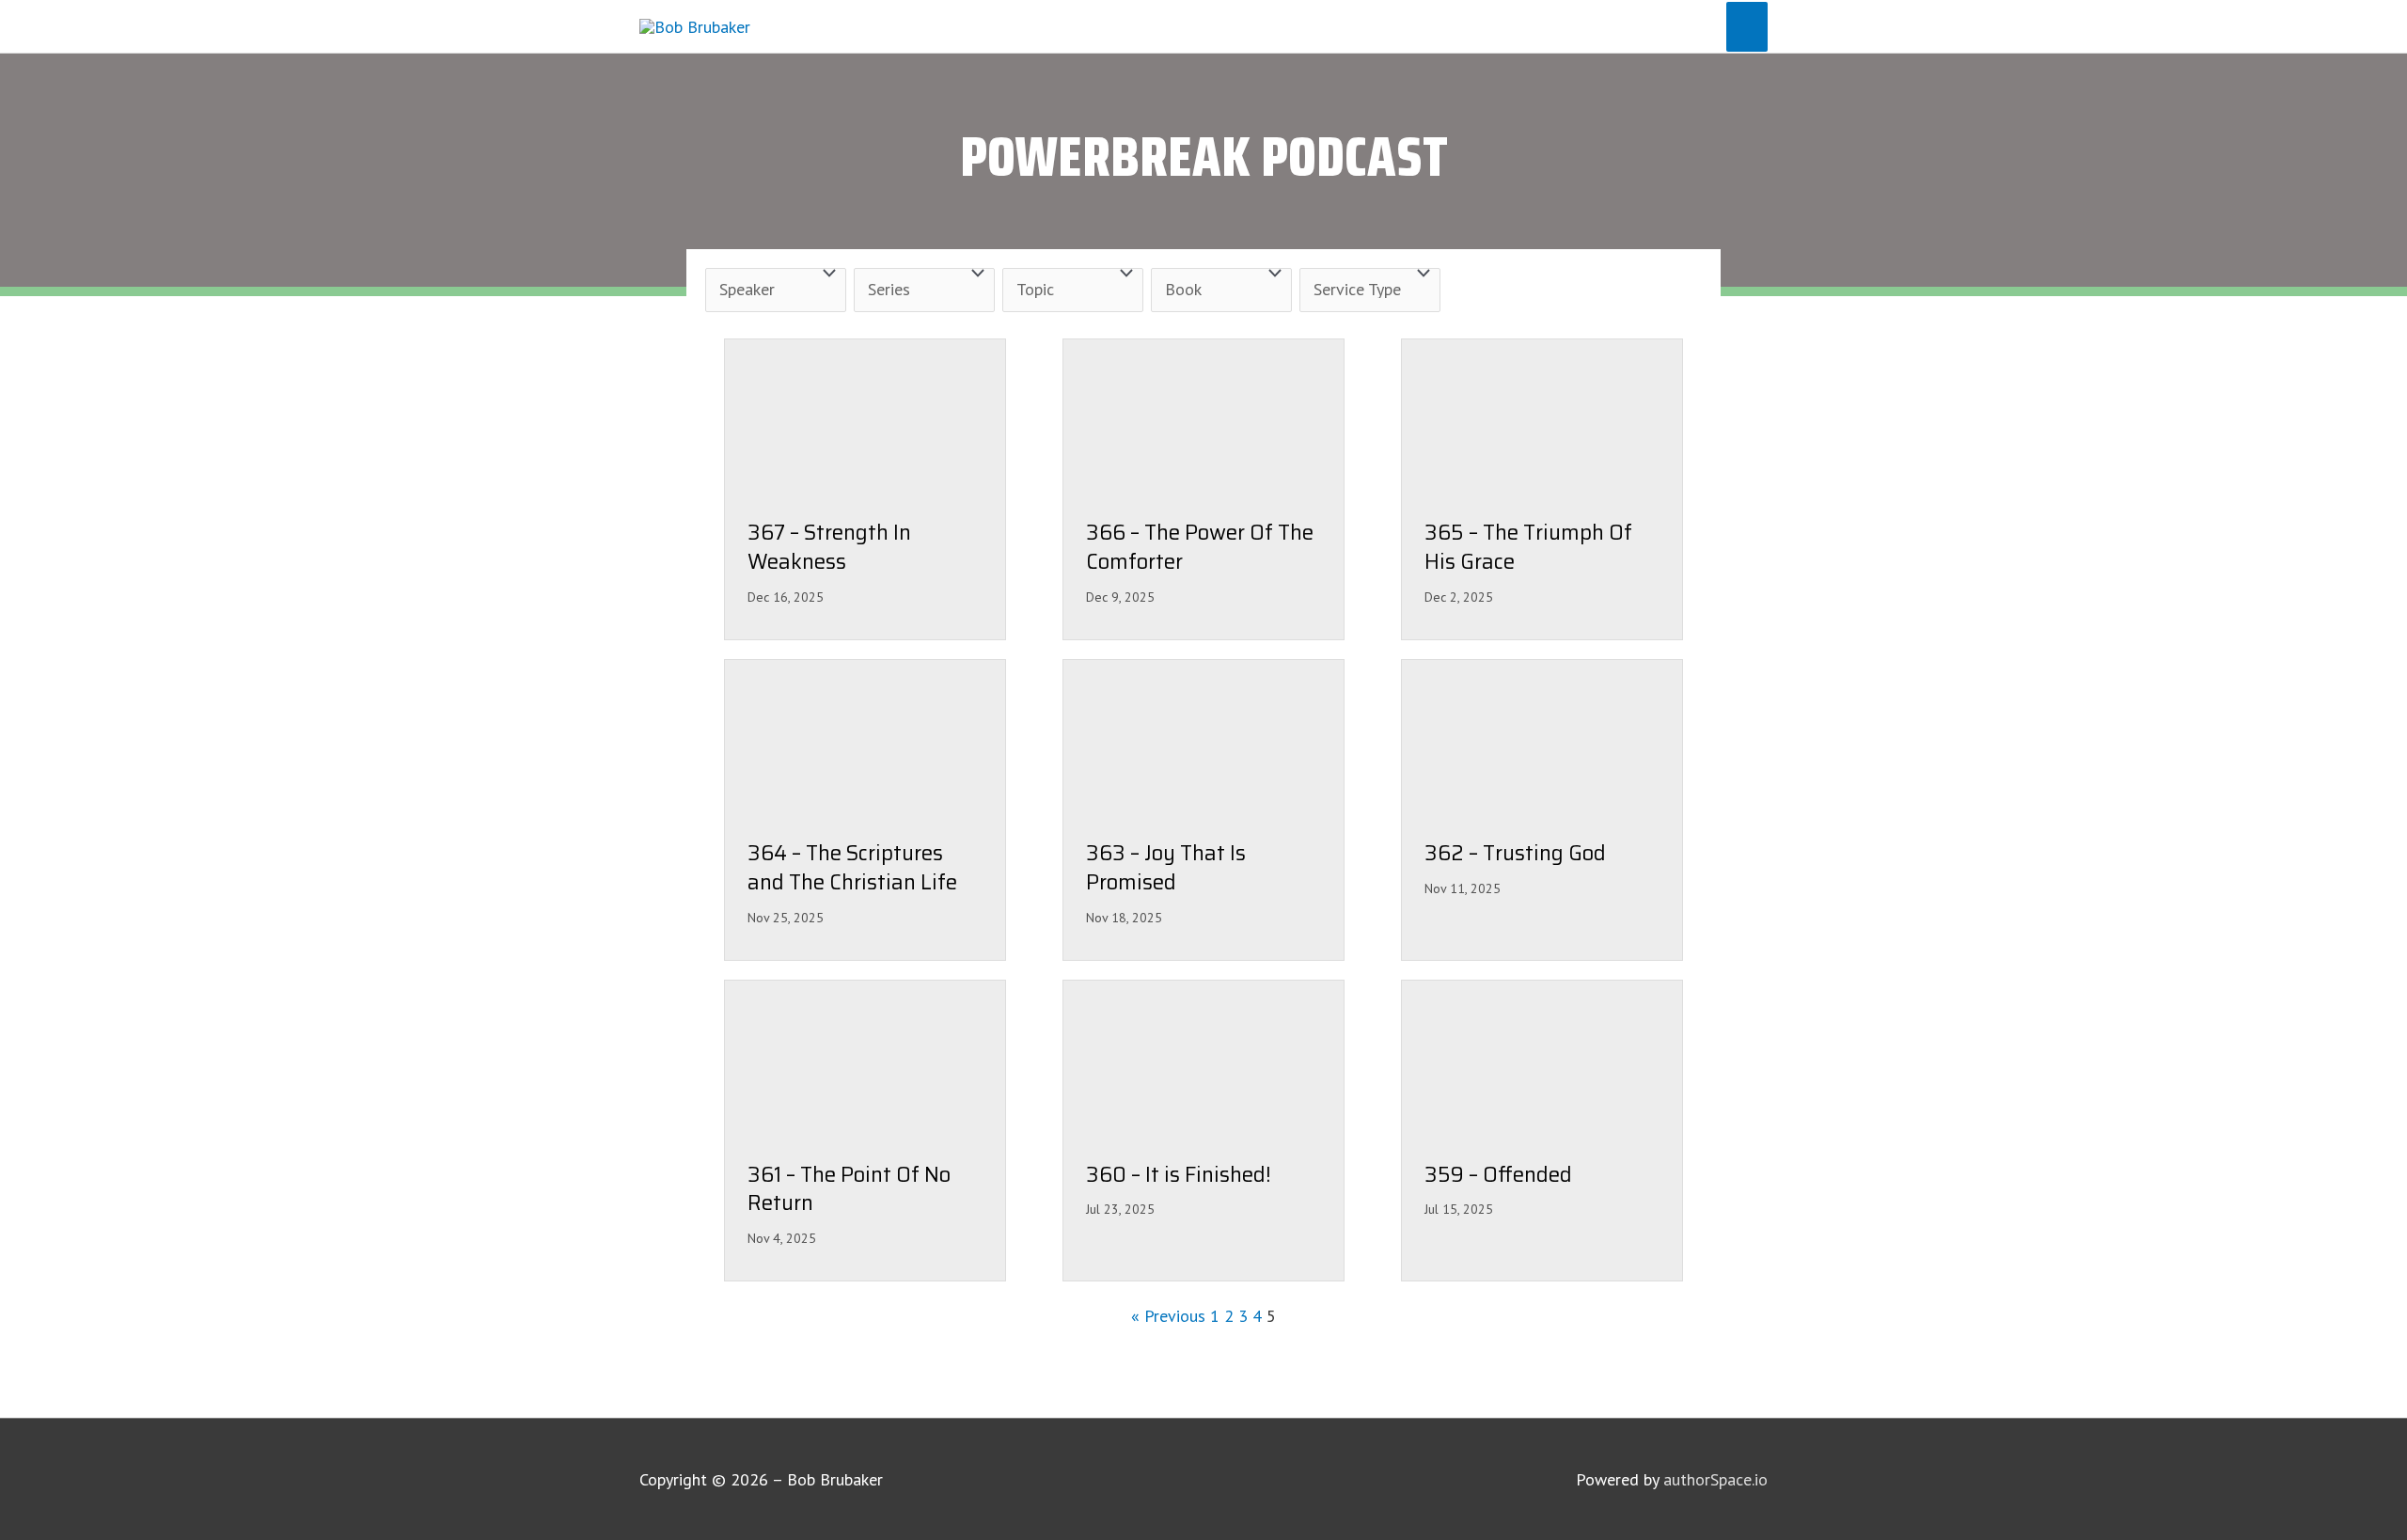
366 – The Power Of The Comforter (1200, 548)
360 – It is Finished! (1179, 1176)
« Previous (1168, 1316)
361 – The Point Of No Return (849, 1190)
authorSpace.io (1715, 1479)
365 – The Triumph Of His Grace (1528, 548)
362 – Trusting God (1515, 854)
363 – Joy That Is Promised (1166, 869)
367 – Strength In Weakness (829, 548)
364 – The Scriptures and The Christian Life (852, 869)
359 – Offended (1498, 1176)
